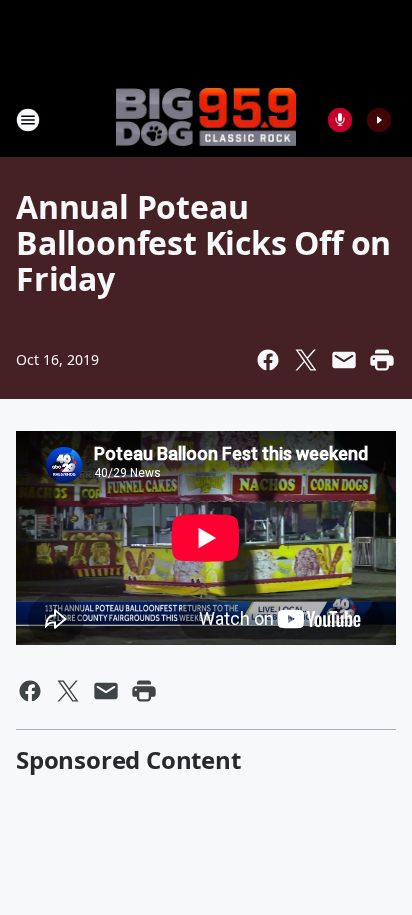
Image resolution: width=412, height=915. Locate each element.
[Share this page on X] (306, 360)
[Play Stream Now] (379, 120)
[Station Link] (206, 119)
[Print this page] (382, 360)
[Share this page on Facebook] (268, 360)
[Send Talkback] (340, 120)
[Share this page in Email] (344, 360)
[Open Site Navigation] (28, 120)
